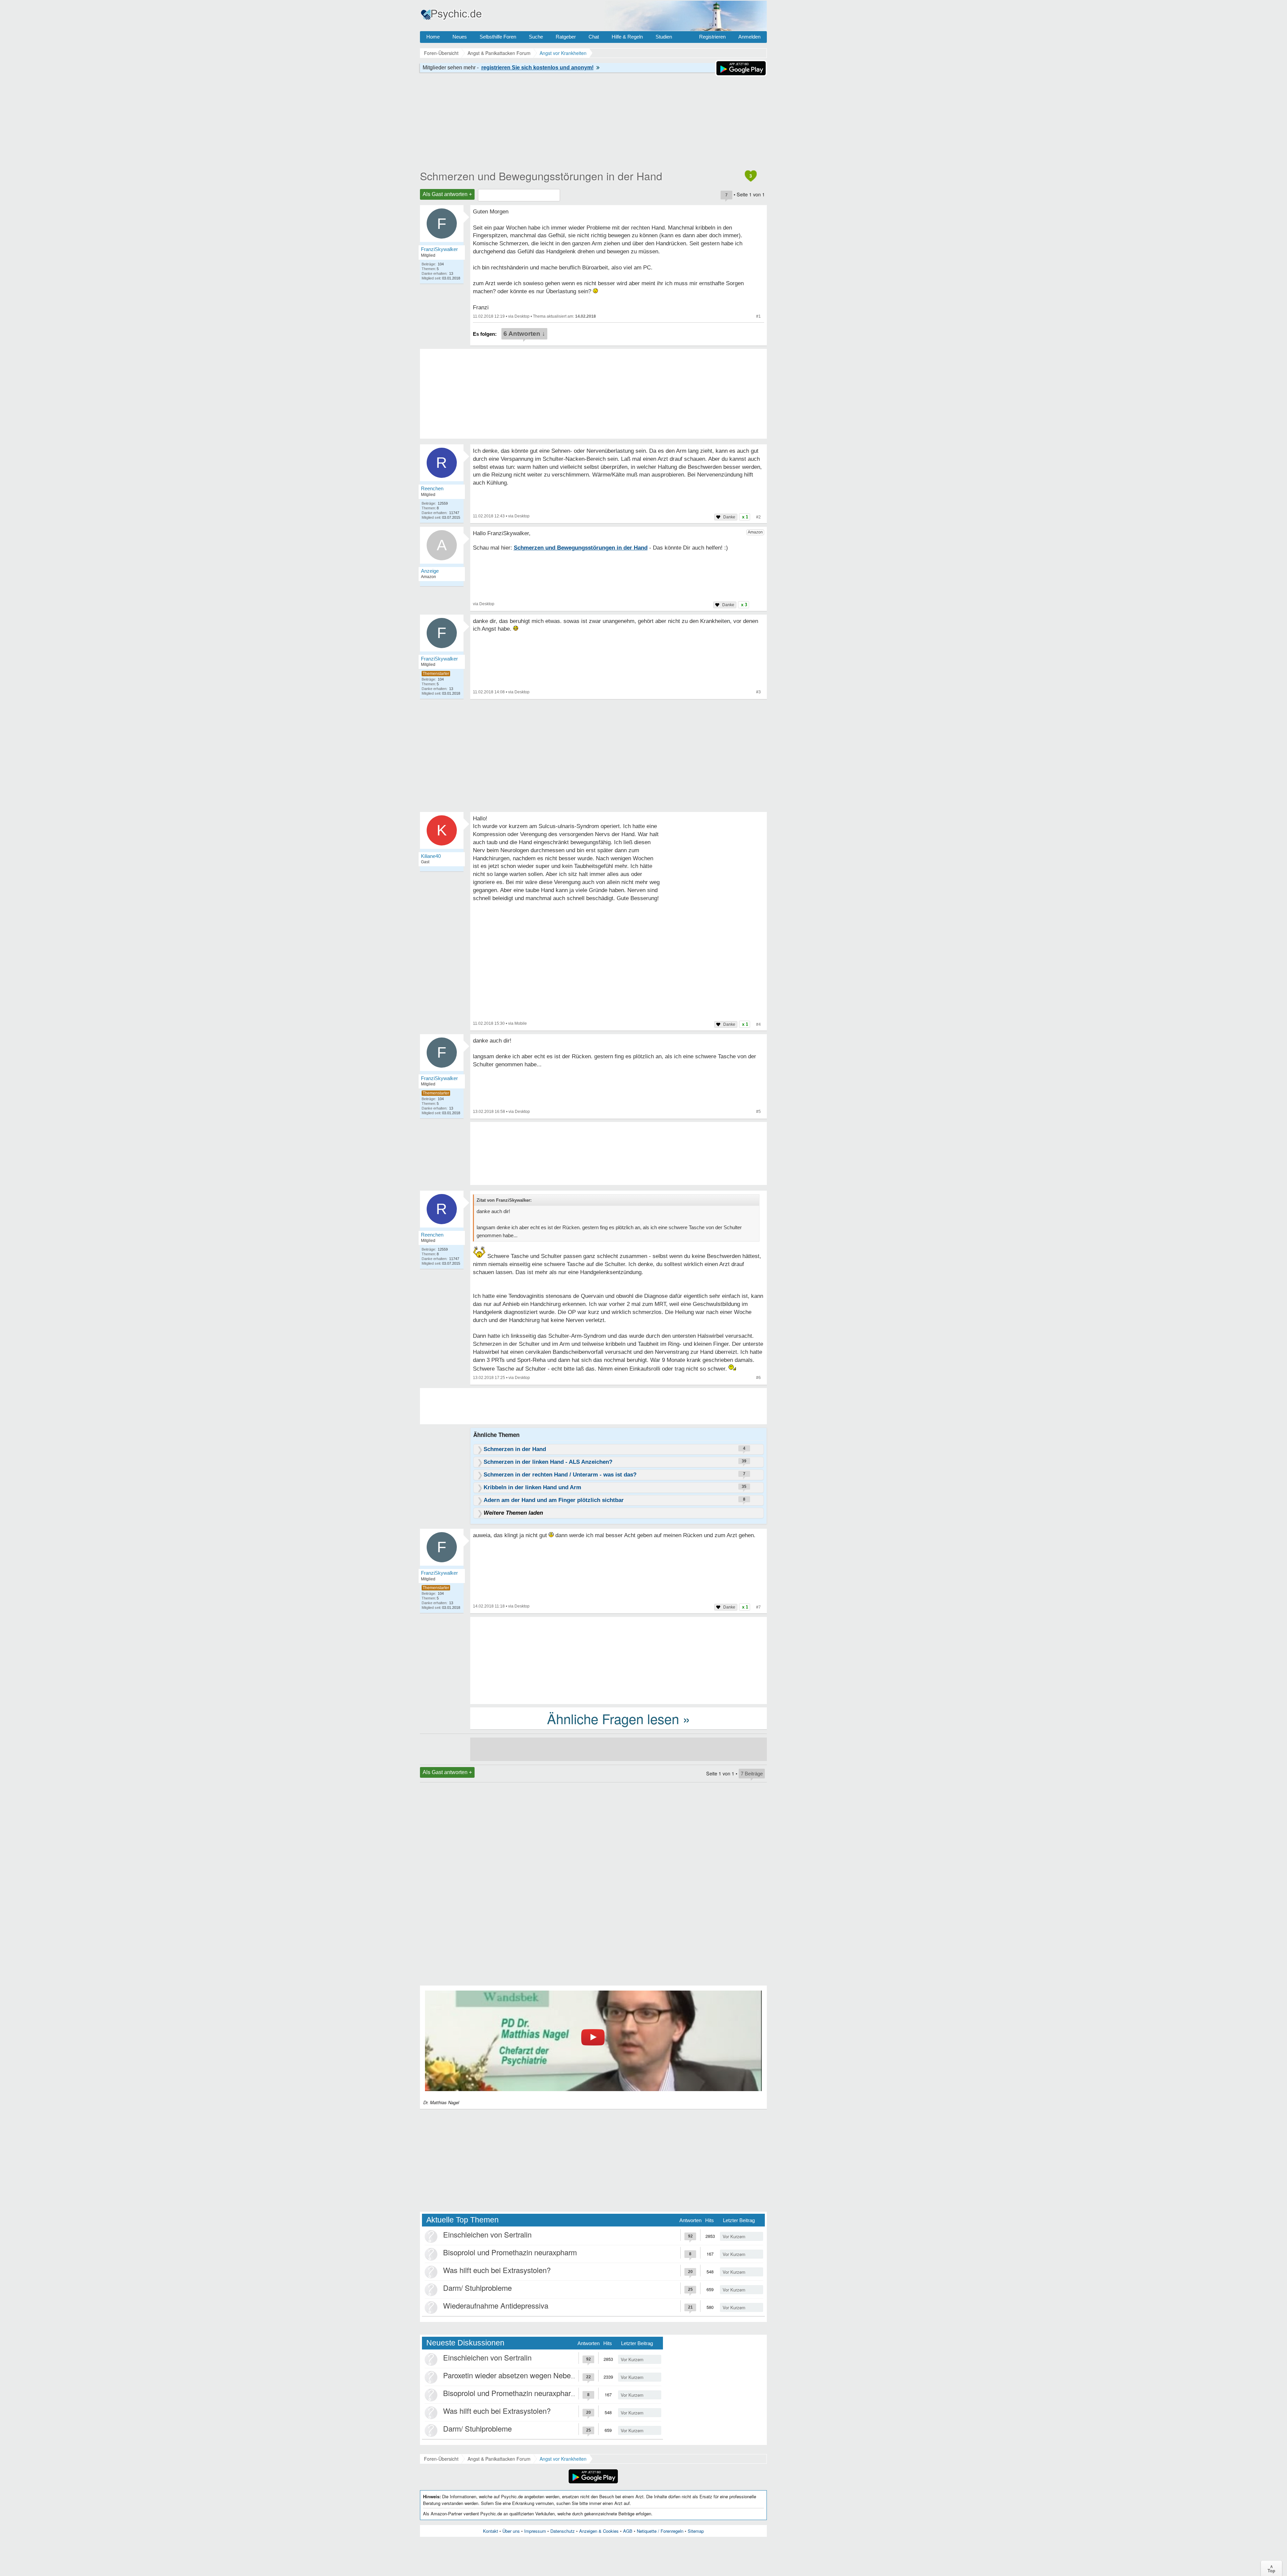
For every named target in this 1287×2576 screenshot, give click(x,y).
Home (433, 37)
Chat (594, 37)
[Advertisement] (619, 1660)
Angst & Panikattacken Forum (499, 2459)
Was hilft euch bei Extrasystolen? (497, 2270)
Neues (460, 37)
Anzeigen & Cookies (599, 2531)
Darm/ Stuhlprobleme (477, 2288)
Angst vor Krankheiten (563, 2459)
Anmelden (749, 37)
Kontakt (491, 2531)
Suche (536, 37)
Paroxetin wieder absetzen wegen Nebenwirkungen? (528, 2375)
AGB (628, 2531)
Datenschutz (563, 2531)
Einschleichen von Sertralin (487, 2234)
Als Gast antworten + (447, 194)
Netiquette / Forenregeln (660, 2531)
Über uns (511, 2531)
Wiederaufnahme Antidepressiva (496, 2305)
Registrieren (712, 37)
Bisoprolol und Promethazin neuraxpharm (510, 2252)
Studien (664, 37)
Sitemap (696, 2531)
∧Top (1271, 2568)
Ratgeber (566, 37)
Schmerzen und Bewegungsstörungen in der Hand (541, 176)
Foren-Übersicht (441, 2459)
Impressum (535, 2531)
